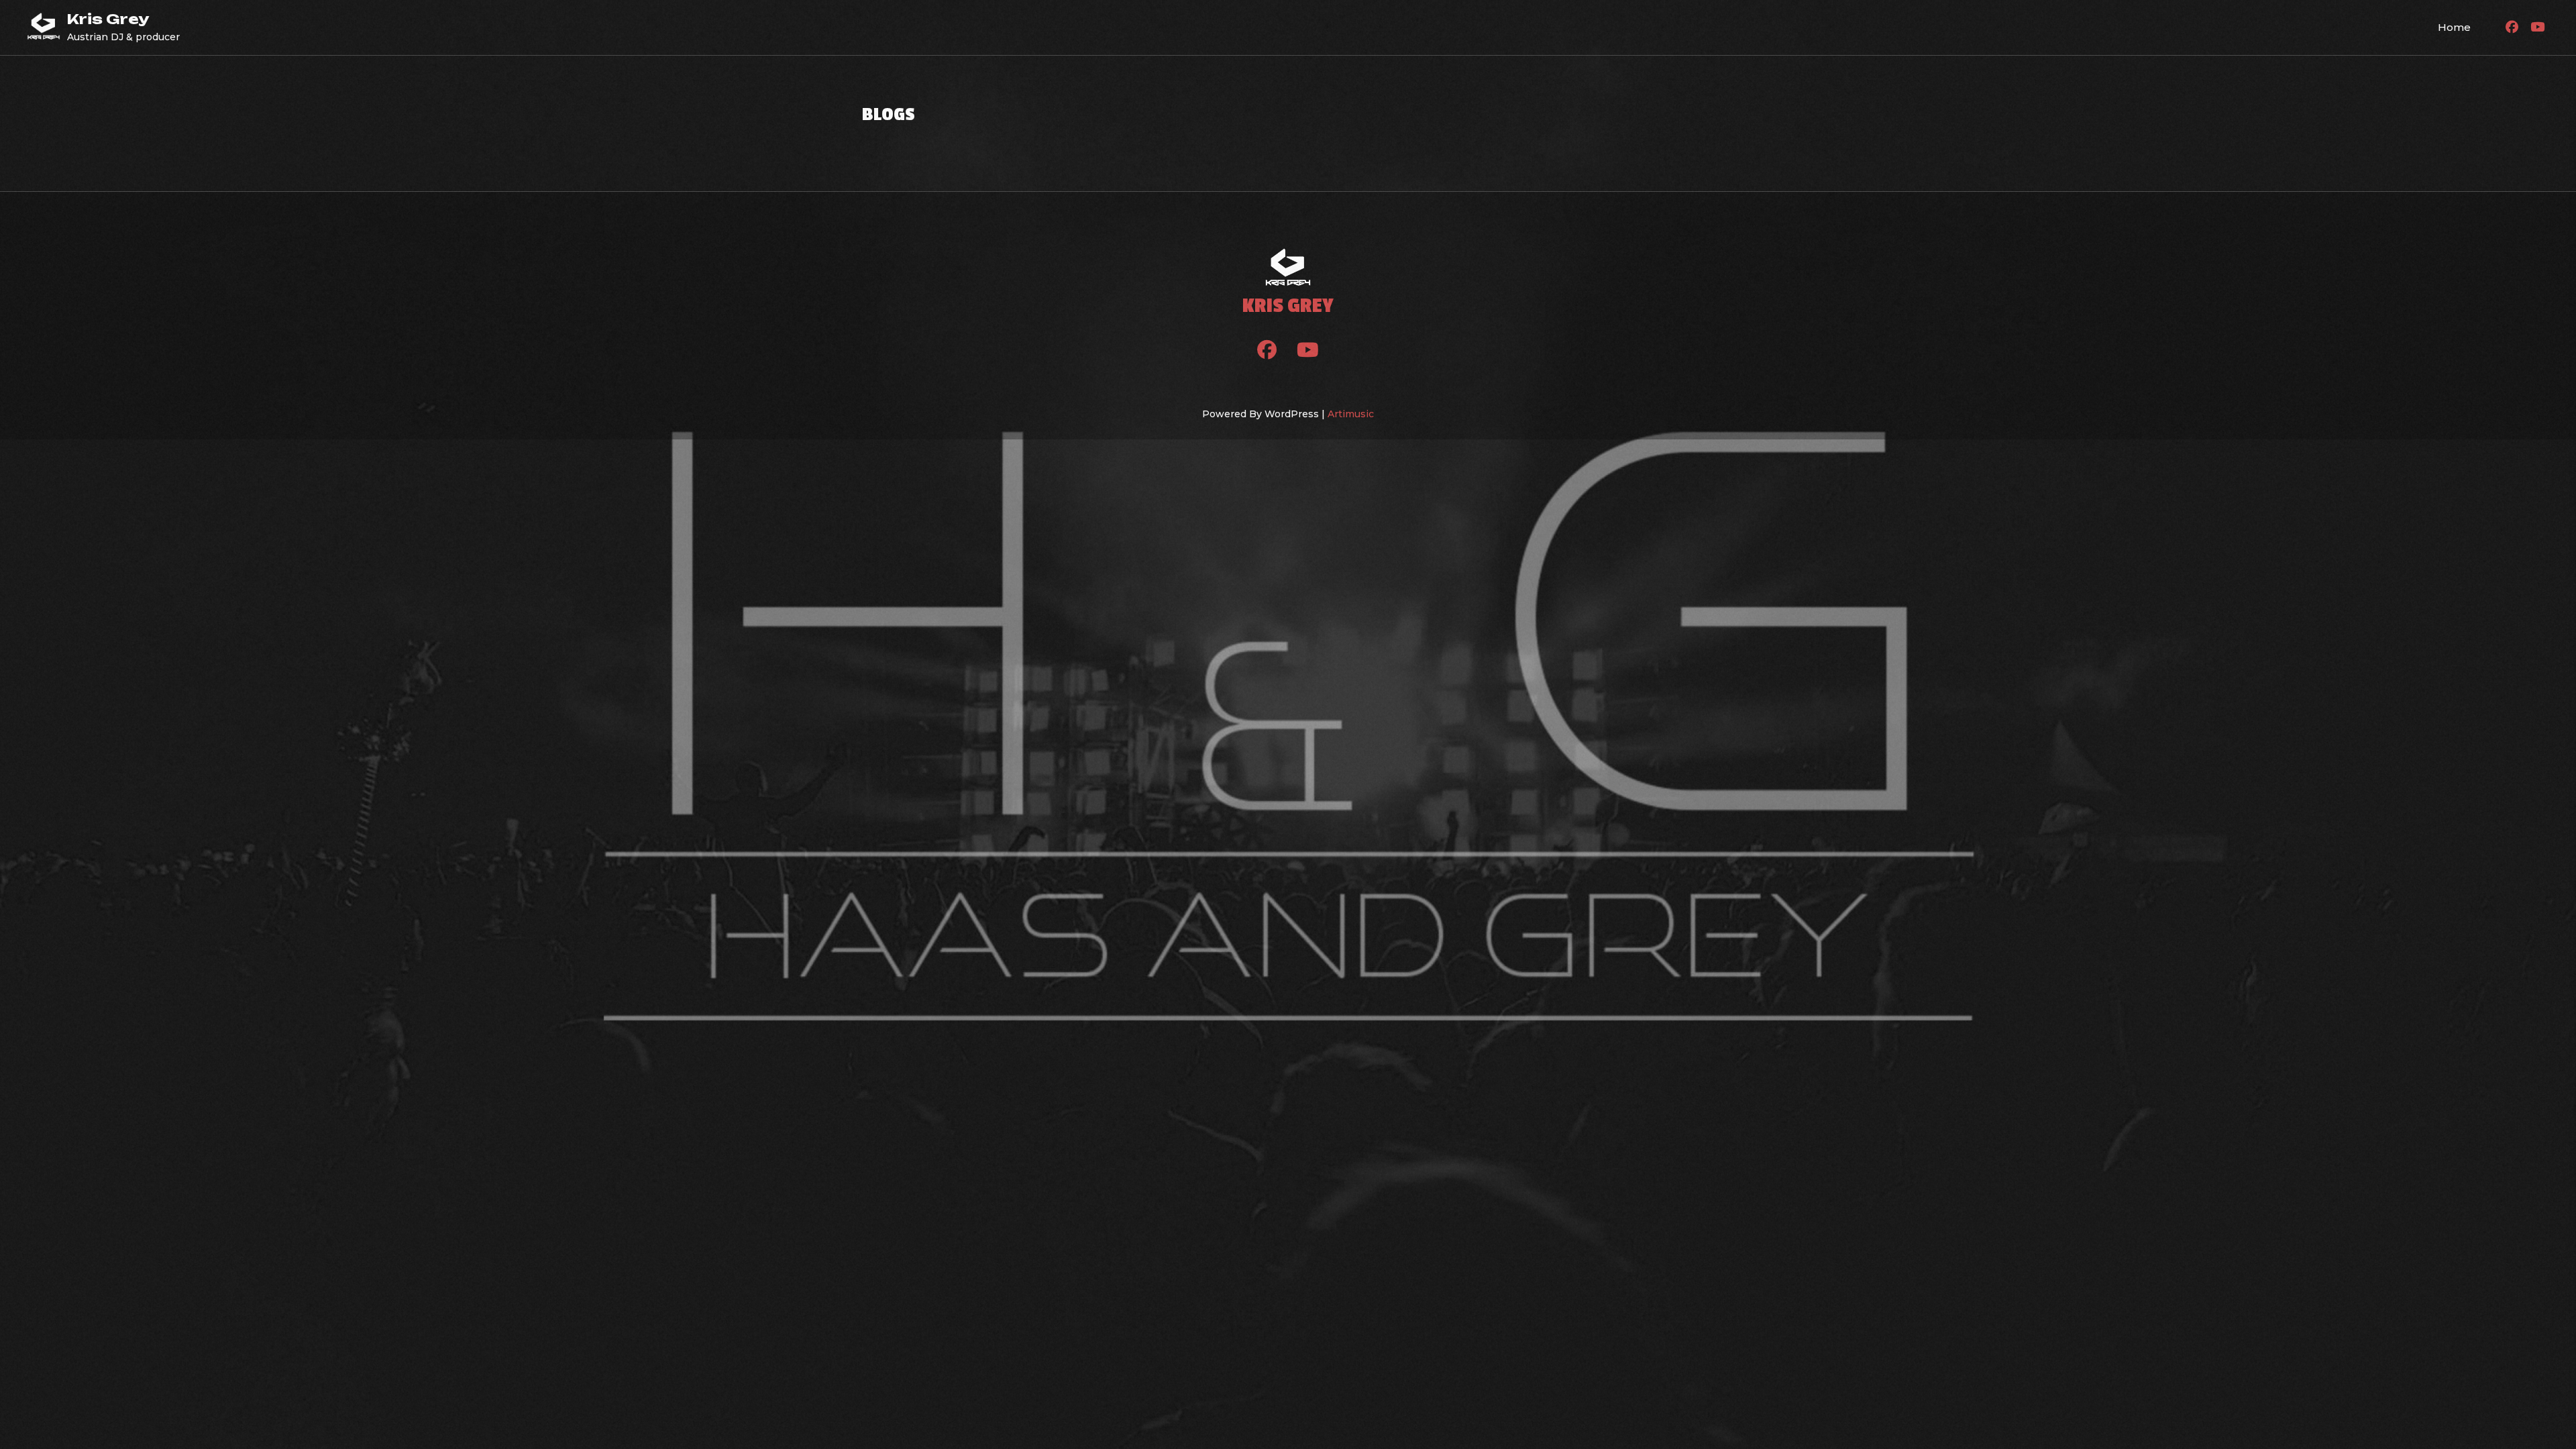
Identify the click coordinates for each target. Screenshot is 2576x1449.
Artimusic (1351, 414)
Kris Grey (108, 19)
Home (2454, 27)
